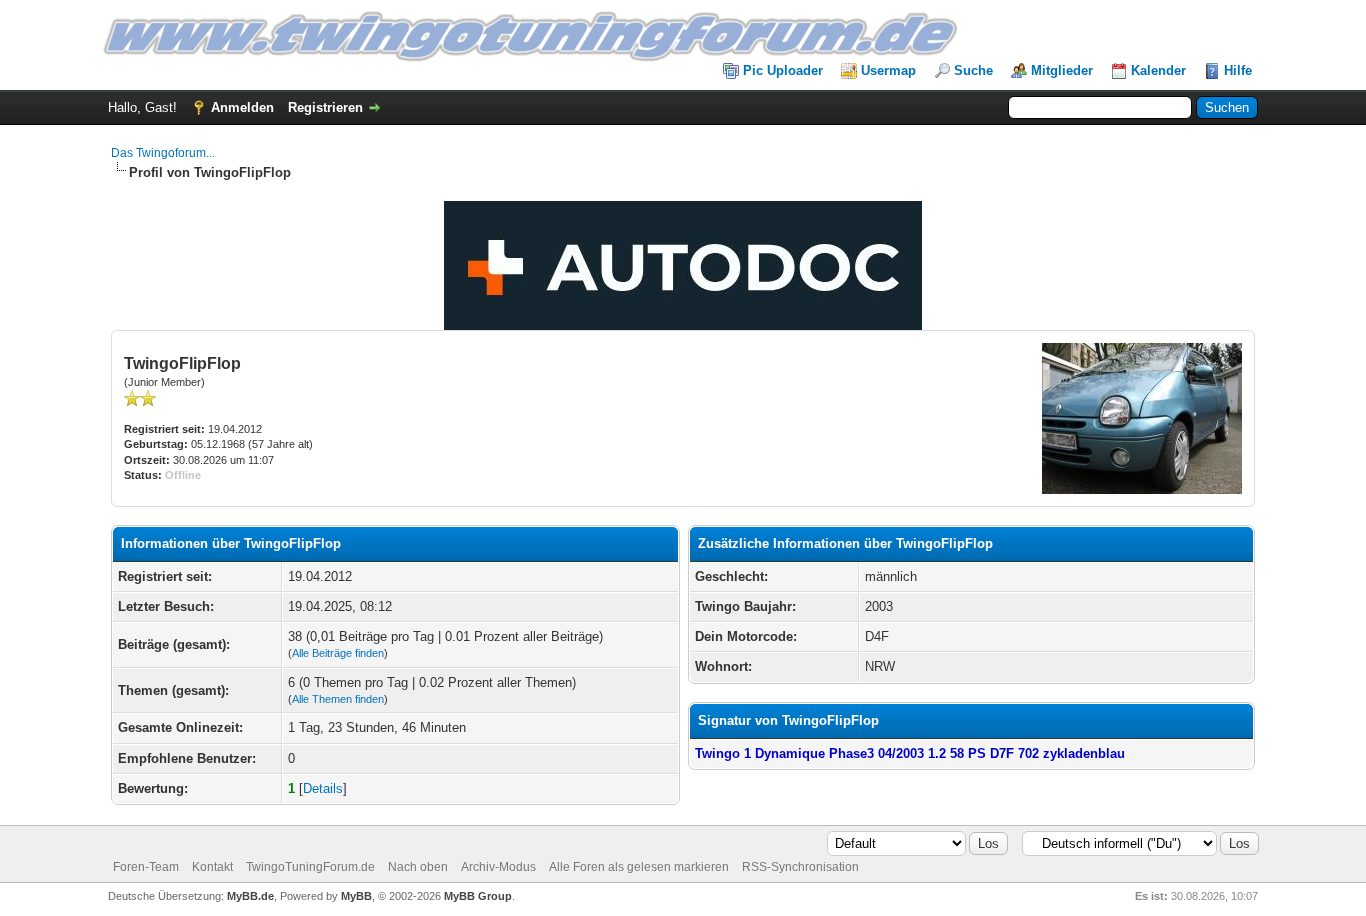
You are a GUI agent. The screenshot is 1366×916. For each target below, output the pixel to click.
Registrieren (325, 107)
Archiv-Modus (498, 867)
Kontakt (212, 867)
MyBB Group (478, 896)
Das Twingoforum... (163, 153)
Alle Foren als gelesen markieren (639, 867)
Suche (973, 70)
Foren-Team (146, 867)
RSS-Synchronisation (800, 867)
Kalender (1158, 70)
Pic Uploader (783, 70)
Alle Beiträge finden (338, 653)
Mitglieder (1062, 70)
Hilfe (1238, 70)
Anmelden (242, 107)
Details (323, 788)
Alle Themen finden (338, 699)
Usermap (888, 70)
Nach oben (418, 867)
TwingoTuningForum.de (310, 867)
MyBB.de (250, 896)
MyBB (356, 896)
